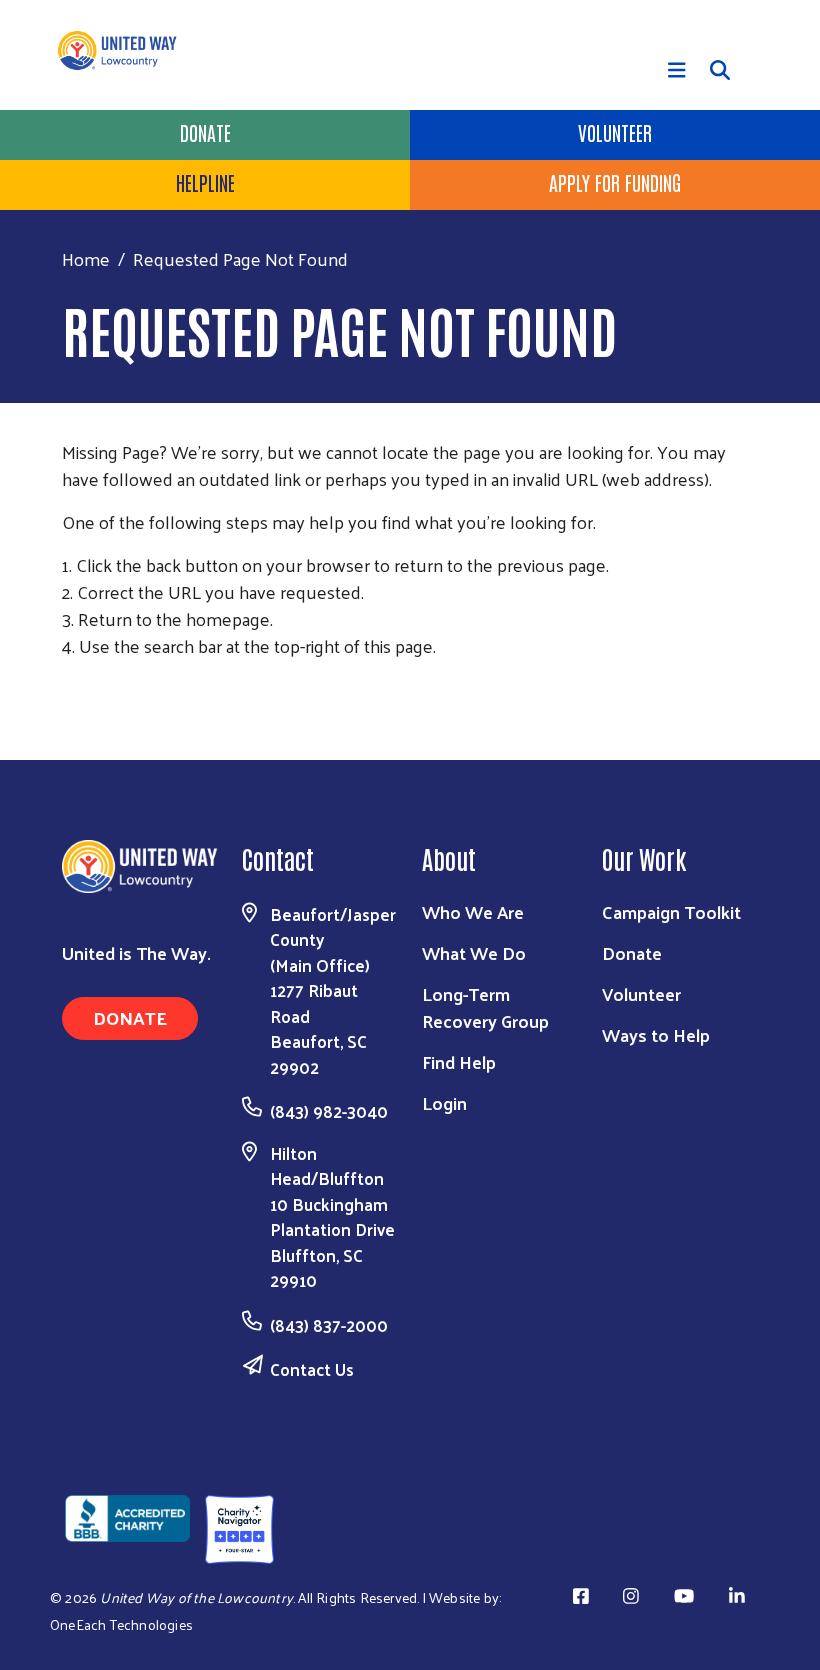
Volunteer (615, 132)
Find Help (459, 1061)
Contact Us (312, 1369)
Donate (205, 132)
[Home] (125, 50)
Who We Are (473, 911)
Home (86, 258)
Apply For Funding (615, 182)
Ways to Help (656, 1034)
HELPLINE (205, 182)
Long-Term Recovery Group (485, 1007)
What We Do (474, 952)
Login (444, 1102)
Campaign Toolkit (671, 911)
